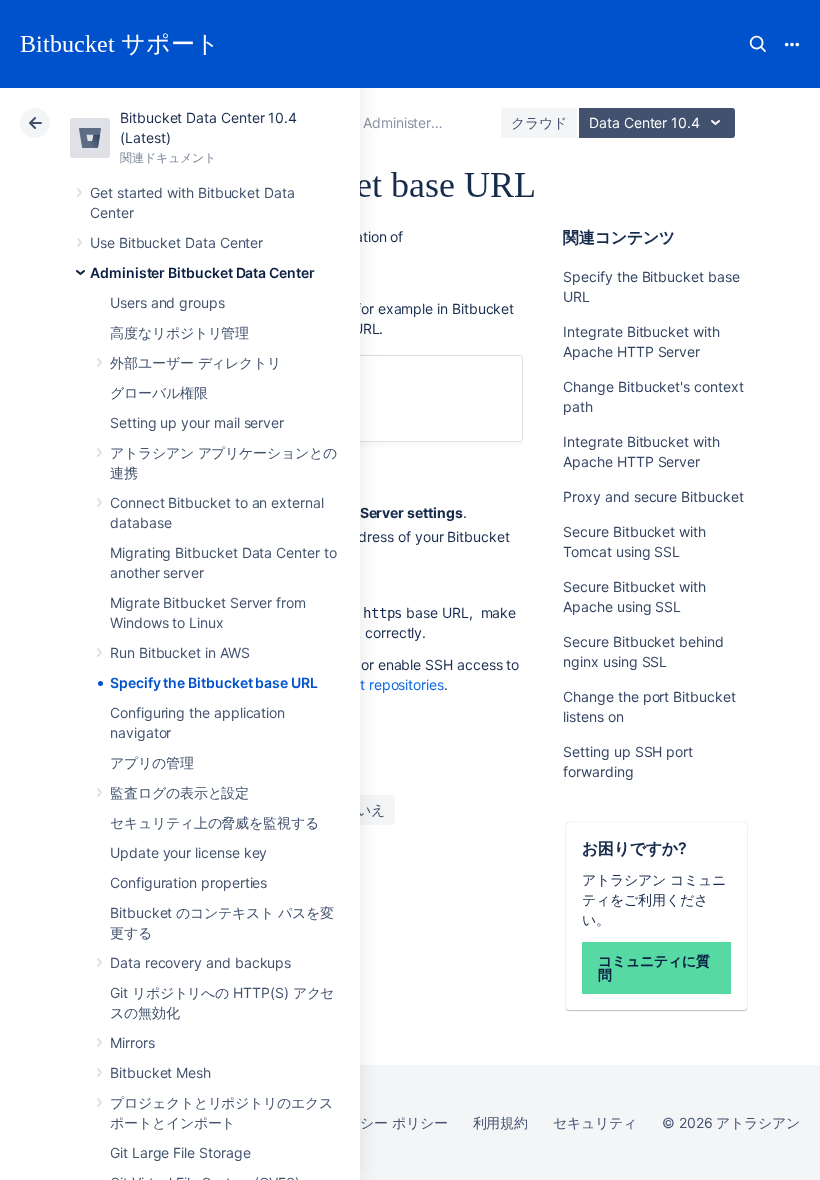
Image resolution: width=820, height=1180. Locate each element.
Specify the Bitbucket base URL (214, 682)
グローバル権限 (159, 392)
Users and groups (167, 302)
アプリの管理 (152, 762)
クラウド (539, 122)
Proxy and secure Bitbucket (653, 496)
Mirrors (132, 1042)
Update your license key (188, 852)
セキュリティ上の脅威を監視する (214, 822)
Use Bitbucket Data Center (176, 242)
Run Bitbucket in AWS (180, 652)
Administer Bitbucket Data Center (202, 272)
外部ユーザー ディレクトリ (195, 362)
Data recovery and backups (200, 962)
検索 (758, 44)
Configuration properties (188, 882)
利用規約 (501, 1122)
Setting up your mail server (197, 422)
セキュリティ (595, 1122)
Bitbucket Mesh (160, 1072)
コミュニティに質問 (653, 967)
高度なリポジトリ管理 (179, 332)
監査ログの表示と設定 (179, 792)
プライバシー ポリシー (375, 1122)
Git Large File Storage (180, 1152)
